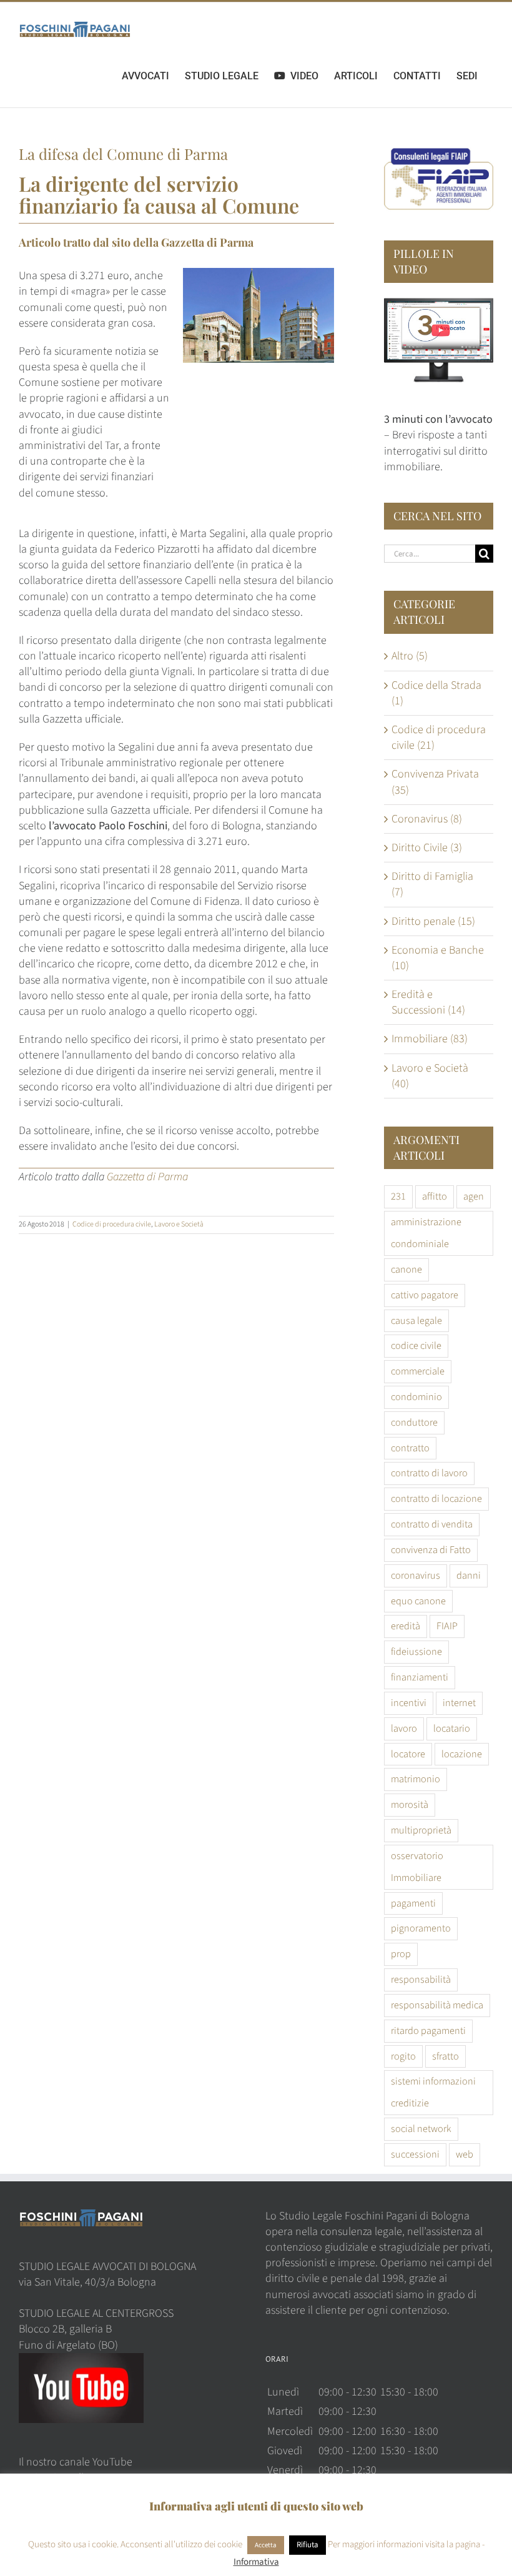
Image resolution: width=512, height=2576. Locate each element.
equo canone (418, 1601)
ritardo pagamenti (428, 2031)
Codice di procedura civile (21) (439, 738)
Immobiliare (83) (430, 1039)
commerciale (418, 1371)
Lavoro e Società (179, 1224)
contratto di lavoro (429, 1473)
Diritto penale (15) (433, 921)
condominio (416, 1397)
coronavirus (416, 1575)
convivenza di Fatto (431, 1550)
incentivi (409, 1703)
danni (469, 1575)
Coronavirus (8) (427, 819)
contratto (410, 1448)
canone (406, 1269)
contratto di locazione (436, 1498)
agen (474, 1196)
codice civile (416, 1345)
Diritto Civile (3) (427, 848)
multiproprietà (421, 1830)
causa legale (416, 1320)
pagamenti (413, 1903)
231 (398, 1196)
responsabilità (421, 1979)
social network (421, 2129)
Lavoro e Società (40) (430, 1076)
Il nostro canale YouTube (76, 2462)
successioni (415, 2154)
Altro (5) (410, 656)
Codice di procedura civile (112, 1224)
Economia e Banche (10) (438, 958)
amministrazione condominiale (426, 1233)
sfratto (446, 2056)
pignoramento (421, 1928)
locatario (452, 1728)
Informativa (256, 2562)
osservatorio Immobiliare (417, 1867)
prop (401, 1954)
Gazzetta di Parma (207, 242)
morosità (410, 1804)
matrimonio (416, 1779)
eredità (406, 1626)
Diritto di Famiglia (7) (432, 884)
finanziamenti (420, 1677)
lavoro (404, 1728)
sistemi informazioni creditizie (433, 2092)
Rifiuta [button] (308, 2545)
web (465, 2154)
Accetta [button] (266, 2545)
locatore (408, 1754)
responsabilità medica (437, 2005)
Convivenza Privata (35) (435, 782)
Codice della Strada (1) (436, 693)
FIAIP (447, 1626)
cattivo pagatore (425, 1295)
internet (459, 1703)
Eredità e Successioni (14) (428, 1002)
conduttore (414, 1422)
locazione (462, 1754)
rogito (403, 2056)
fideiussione (416, 1651)
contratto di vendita (432, 1524)
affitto (435, 1196)
